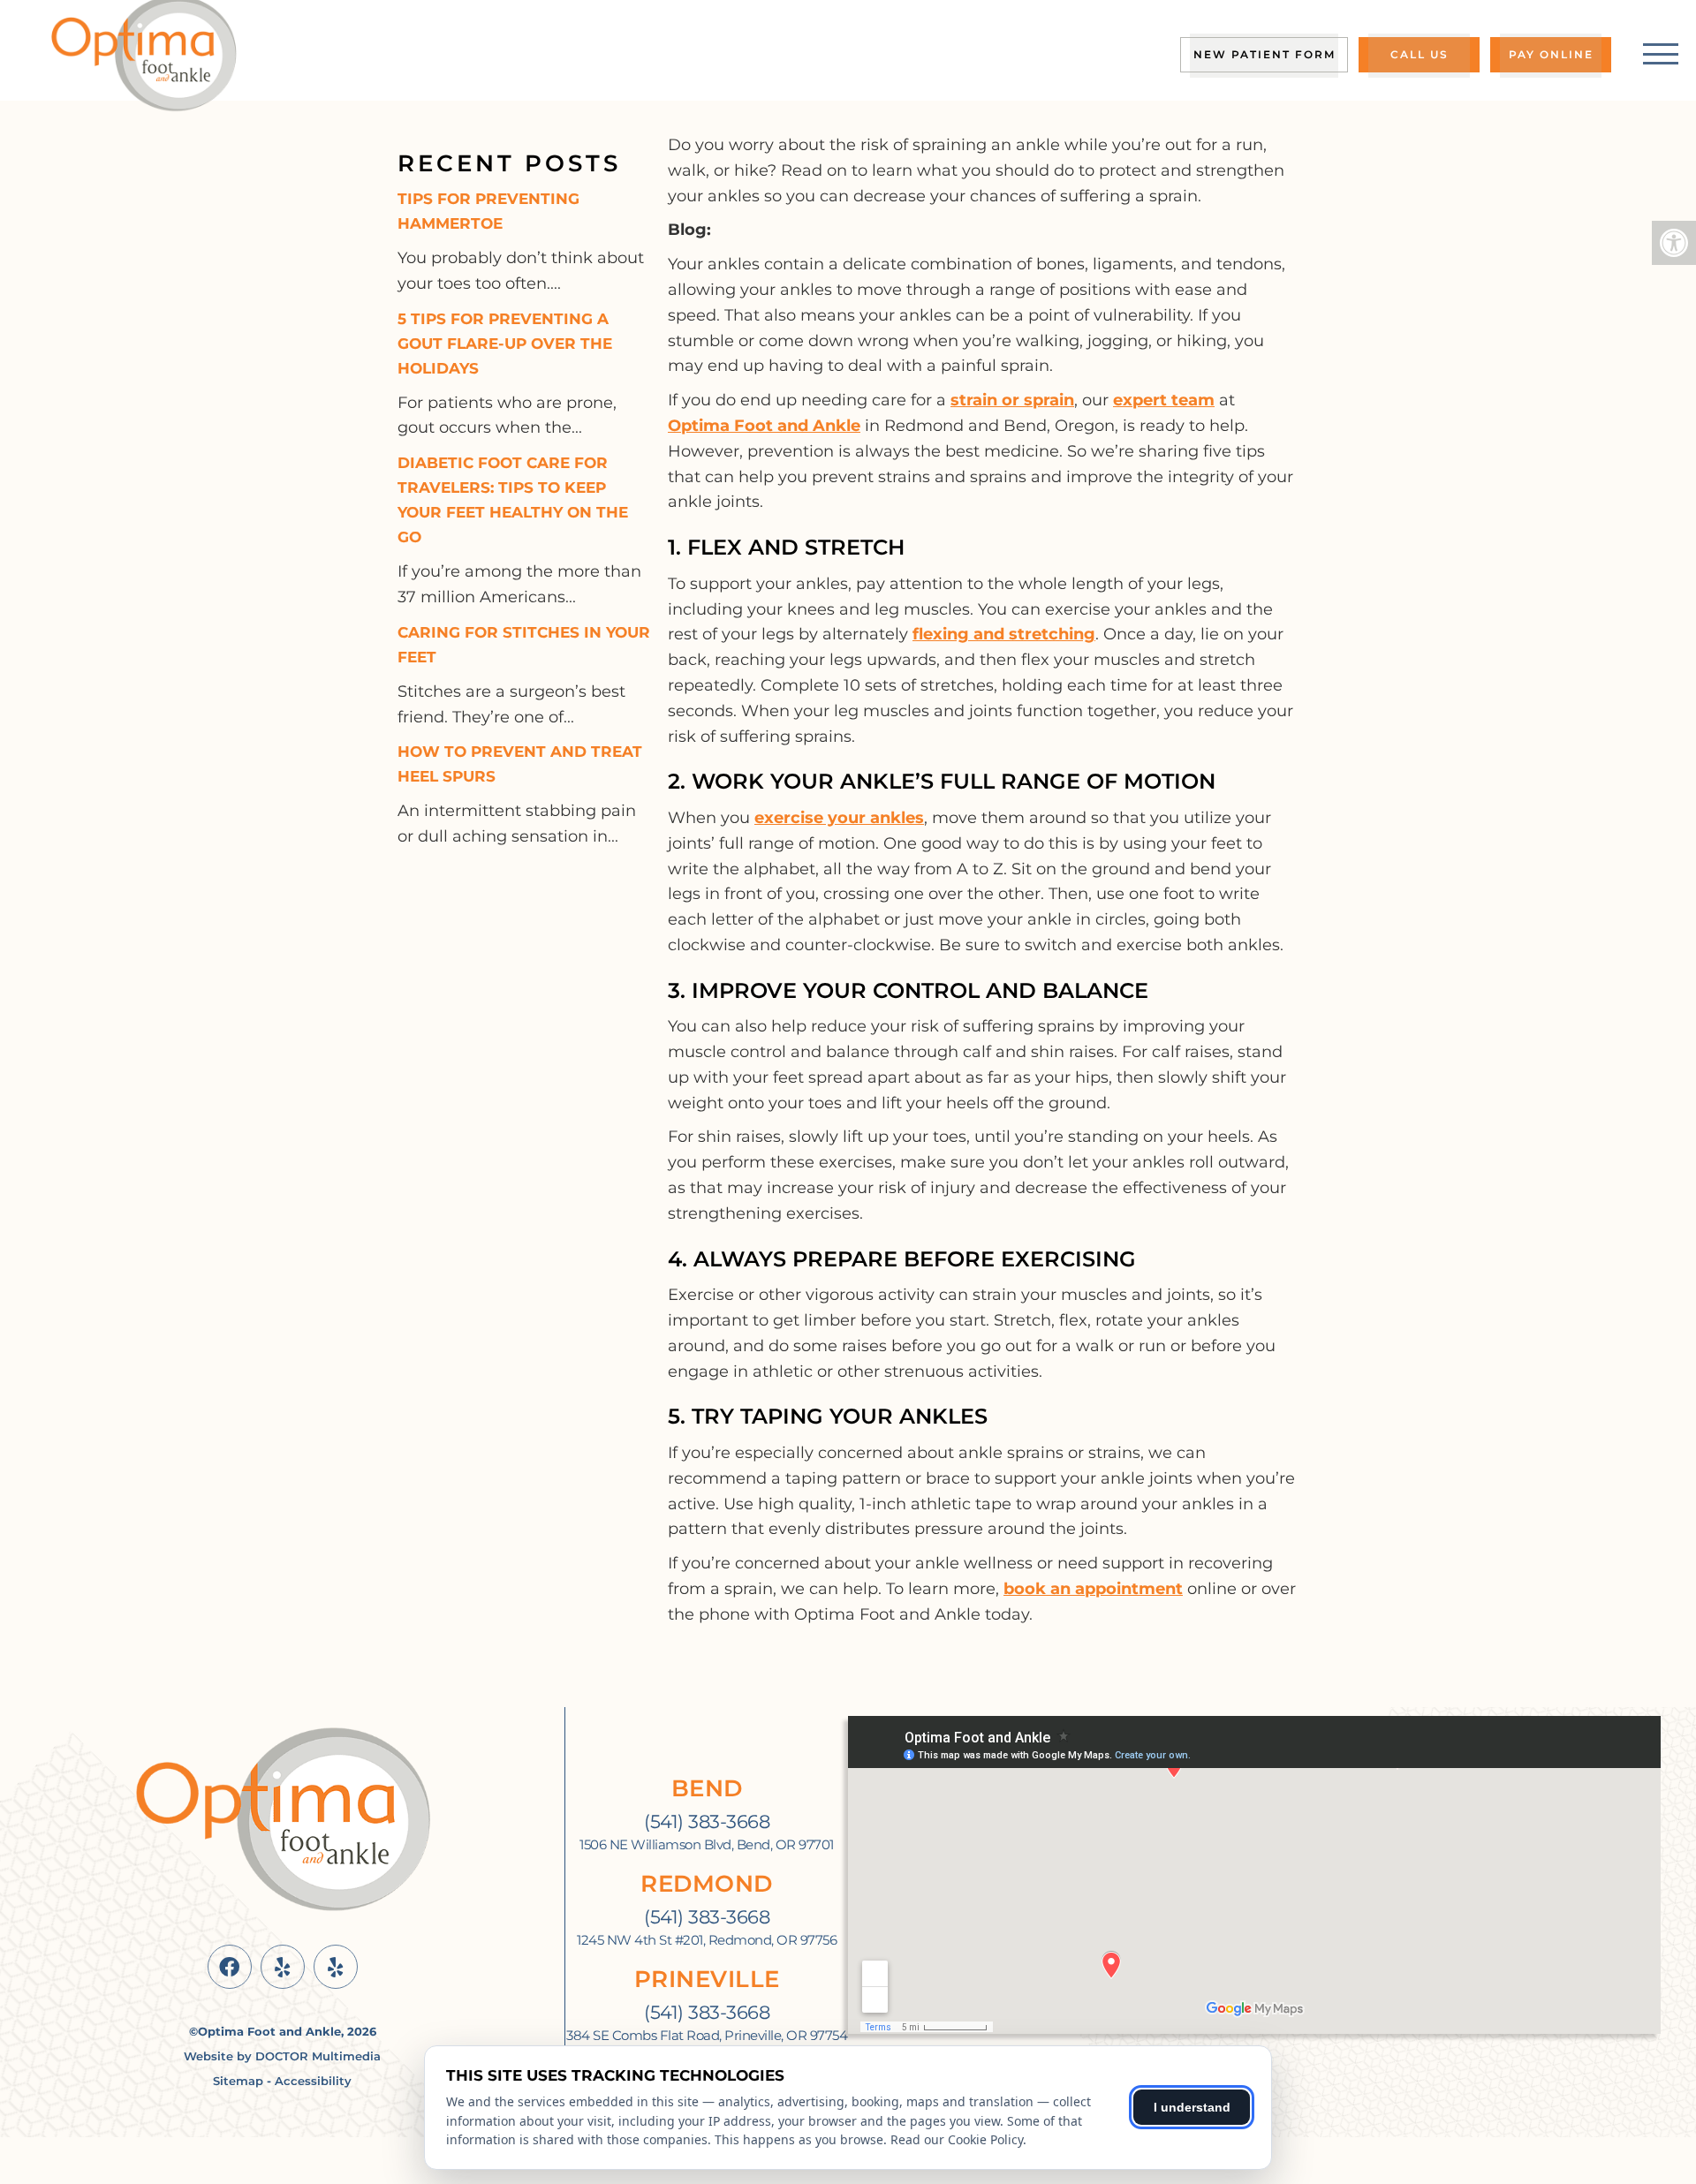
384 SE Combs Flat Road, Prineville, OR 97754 (707, 2036)
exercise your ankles (839, 818)
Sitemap (238, 2081)
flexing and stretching (1004, 634)
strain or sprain (1012, 400)
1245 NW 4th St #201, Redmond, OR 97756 (707, 1940)
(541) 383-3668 (707, 1821)
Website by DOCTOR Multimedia (282, 2056)
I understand (1192, 2107)
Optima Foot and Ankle (764, 426)
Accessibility (313, 2081)
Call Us (1420, 54)
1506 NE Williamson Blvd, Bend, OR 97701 (707, 1845)
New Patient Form (1264, 54)
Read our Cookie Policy (957, 2139)
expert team (1164, 400)
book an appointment (1093, 1589)
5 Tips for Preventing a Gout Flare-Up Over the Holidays (505, 344)
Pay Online (1551, 54)
